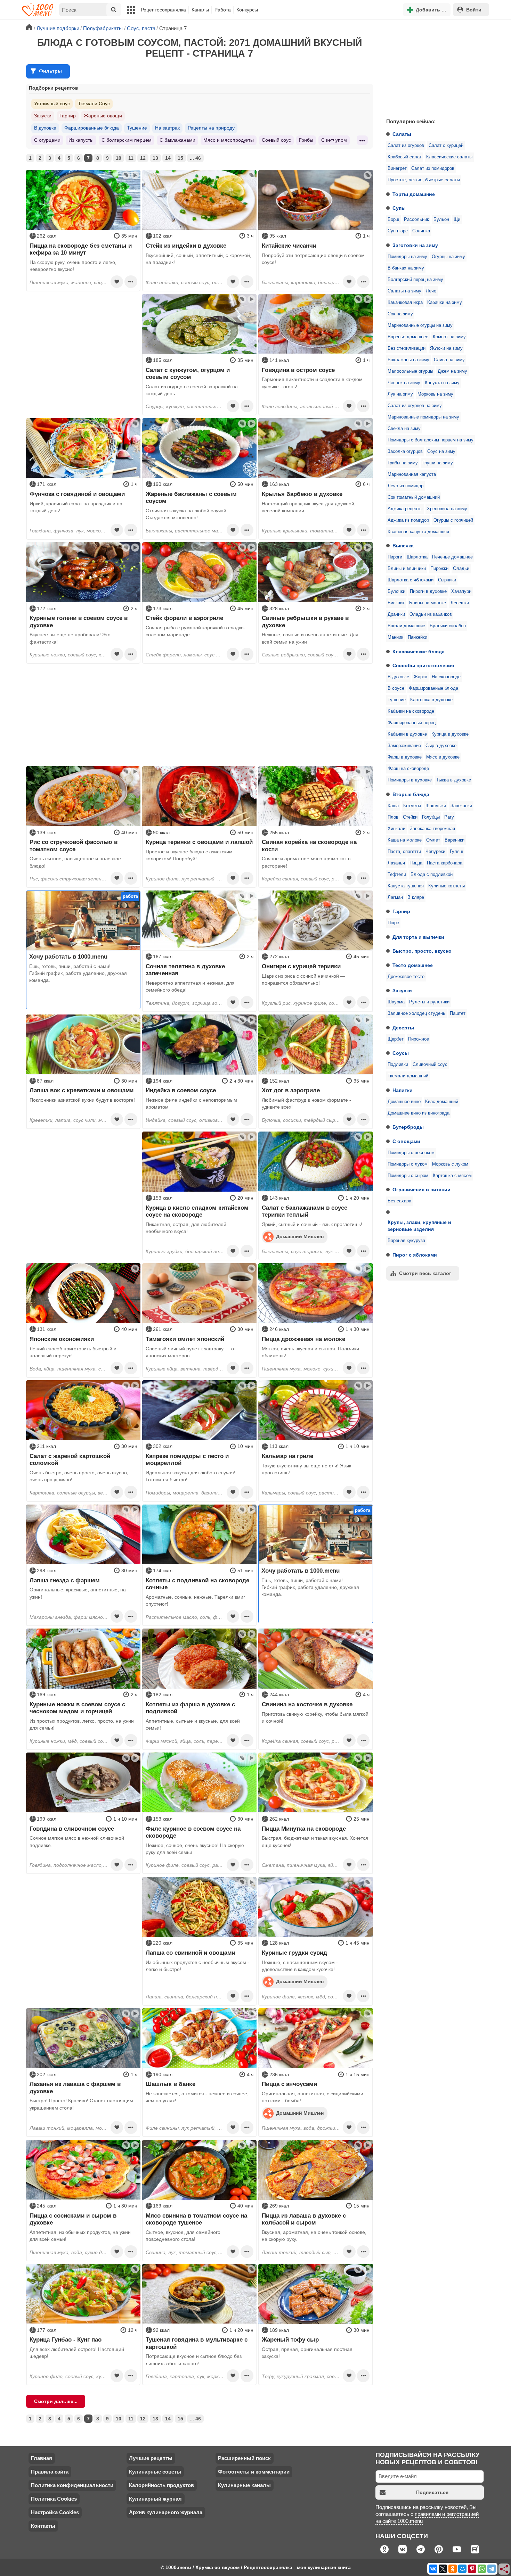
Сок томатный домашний (414, 497)
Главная (42, 2458)
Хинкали (396, 829)
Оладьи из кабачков (431, 614)
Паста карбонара (445, 863)
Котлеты (412, 806)
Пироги (395, 557)
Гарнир (401, 911)
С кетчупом (334, 140)
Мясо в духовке (443, 757)
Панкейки (417, 637)
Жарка (420, 677)
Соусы (401, 1053)
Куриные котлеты (447, 886)
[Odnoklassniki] (453, 2569)
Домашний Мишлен (300, 1236)
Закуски (402, 991)
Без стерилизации (407, 348)
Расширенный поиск (244, 2458)
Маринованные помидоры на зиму (423, 417)
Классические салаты (449, 157)
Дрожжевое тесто (406, 977)
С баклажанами (177, 140)
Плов (393, 817)
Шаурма (396, 1002)
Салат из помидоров (433, 168)
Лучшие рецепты (151, 2458)
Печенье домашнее (452, 557)
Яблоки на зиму (446, 348)
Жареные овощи (103, 116)
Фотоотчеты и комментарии (254, 2472)
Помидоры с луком (408, 1164)
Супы (399, 208)
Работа (223, 10)
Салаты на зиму (404, 291)
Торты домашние (414, 194)
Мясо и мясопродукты (229, 140)
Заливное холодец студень (416, 1013)
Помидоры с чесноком (411, 1153)
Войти (474, 10)
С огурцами (47, 140)
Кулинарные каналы (244, 2485)
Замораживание (404, 746)
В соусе (396, 688)
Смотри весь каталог (425, 1273)
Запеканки (461, 806)
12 (143, 158)
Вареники (455, 840)
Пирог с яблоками (415, 1255)
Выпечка (403, 546)
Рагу (449, 817)
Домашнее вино (404, 1102)
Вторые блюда (411, 794)
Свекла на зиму (404, 429)
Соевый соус (276, 140)
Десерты (403, 1028)
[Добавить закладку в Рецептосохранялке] (117, 282)
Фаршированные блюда (433, 688)
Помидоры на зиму (407, 257)
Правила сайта (50, 2472)
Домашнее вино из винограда (419, 1113)
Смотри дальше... (56, 2401)
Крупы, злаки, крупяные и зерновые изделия (419, 1226)
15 (180, 158)
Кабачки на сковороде (411, 711)
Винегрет (397, 168)
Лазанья (396, 863)
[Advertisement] (433, 67)
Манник (395, 637)
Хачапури (461, 591)
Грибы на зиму (403, 463)
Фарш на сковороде (408, 769)
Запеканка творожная (432, 829)
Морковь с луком (450, 1164)
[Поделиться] (504, 2569)
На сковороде (446, 677)
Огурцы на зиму (448, 257)
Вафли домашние (406, 626)
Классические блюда (419, 652)
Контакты (43, 2526)
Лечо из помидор (405, 486)
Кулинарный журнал (155, 2499)
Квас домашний (442, 1102)
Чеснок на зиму (404, 383)
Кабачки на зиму (445, 303)
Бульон (441, 220)
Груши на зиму (438, 463)
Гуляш (456, 852)
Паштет (458, 1013)
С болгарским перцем (127, 140)
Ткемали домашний (408, 1076)
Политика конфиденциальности (72, 2485)
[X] (443, 2569)
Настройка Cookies (55, 2512)
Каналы (200, 10)
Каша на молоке (405, 840)
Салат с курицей (446, 146)
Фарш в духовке (405, 757)
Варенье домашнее (408, 337)
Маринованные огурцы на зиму (420, 325)
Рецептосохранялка (163, 10)
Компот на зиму (449, 337)
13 (155, 158)
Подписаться (432, 2492)
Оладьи (461, 569)
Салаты (402, 134)
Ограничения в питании (421, 1190)
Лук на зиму (400, 394)
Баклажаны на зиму (408, 360)
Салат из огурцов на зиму (415, 406)
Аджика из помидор (408, 520)
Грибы (306, 140)
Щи (457, 220)
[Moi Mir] (462, 2569)
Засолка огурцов (405, 452)
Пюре (393, 923)
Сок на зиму (400, 314)
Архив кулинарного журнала (166, 2512)
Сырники (447, 580)
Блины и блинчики (407, 569)
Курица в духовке (450, 734)
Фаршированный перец (412, 723)
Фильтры (50, 71)
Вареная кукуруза (406, 1241)
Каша (393, 806)
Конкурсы (247, 10)
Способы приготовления (423, 665)
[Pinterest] (472, 2569)
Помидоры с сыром (408, 1176)
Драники (396, 614)
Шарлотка (417, 557)
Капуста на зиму (442, 383)
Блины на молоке (428, 603)
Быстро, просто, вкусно (422, 951)
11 (131, 158)
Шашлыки (436, 806)
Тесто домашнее (413, 965)
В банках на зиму (406, 268)
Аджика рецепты (405, 509)
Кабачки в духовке (407, 734)
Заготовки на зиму (415, 245)
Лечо (431, 291)
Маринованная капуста (412, 474)
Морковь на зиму (435, 394)
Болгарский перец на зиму (415, 280)
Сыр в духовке (441, 746)
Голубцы (431, 817)
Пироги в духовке (428, 591)
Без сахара (399, 1201)
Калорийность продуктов (161, 2485)
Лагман (395, 897)
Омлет (433, 840)
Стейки (410, 817)
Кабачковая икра (405, 303)
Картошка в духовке (431, 700)
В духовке (398, 677)
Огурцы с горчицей (453, 520)
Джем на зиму (452, 371)
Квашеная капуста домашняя (418, 532)
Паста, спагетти (404, 852)
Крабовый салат (405, 157)
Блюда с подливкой (432, 875)
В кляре (416, 897)
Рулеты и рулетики (429, 1002)
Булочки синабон (448, 626)
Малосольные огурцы (410, 371)
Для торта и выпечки (418, 937)
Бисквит (396, 603)
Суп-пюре (398, 231)
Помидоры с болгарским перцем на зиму (431, 440)
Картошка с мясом (452, 1176)
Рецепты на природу (211, 128)
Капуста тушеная (406, 886)
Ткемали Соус (94, 103)
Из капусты (81, 140)
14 (168, 158)
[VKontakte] (433, 2569)
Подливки (398, 1065)
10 (119, 158)
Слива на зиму (449, 360)
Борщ (394, 220)
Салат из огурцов (406, 146)
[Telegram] (492, 2569)
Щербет (396, 1039)
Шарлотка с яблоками (411, 580)
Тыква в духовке (454, 780)
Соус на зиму (441, 452)
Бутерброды (408, 1127)
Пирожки (439, 569)
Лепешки (460, 603)
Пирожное (419, 1039)
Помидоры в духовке (410, 780)
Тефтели (397, 875)
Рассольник (416, 220)
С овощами (406, 1141)
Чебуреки (435, 852)
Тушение (397, 700)
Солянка (421, 231)
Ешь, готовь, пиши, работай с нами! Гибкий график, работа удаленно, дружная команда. (78, 973)
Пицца (416, 863)
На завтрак (167, 128)
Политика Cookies (54, 2499)
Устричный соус (52, 103)
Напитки (403, 1090)
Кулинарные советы (155, 2472)
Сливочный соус (430, 1065)
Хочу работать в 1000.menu (68, 956)
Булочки (396, 591)
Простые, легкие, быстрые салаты (424, 180)
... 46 (195, 158)
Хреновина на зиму (447, 509)
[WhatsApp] (482, 2569)
